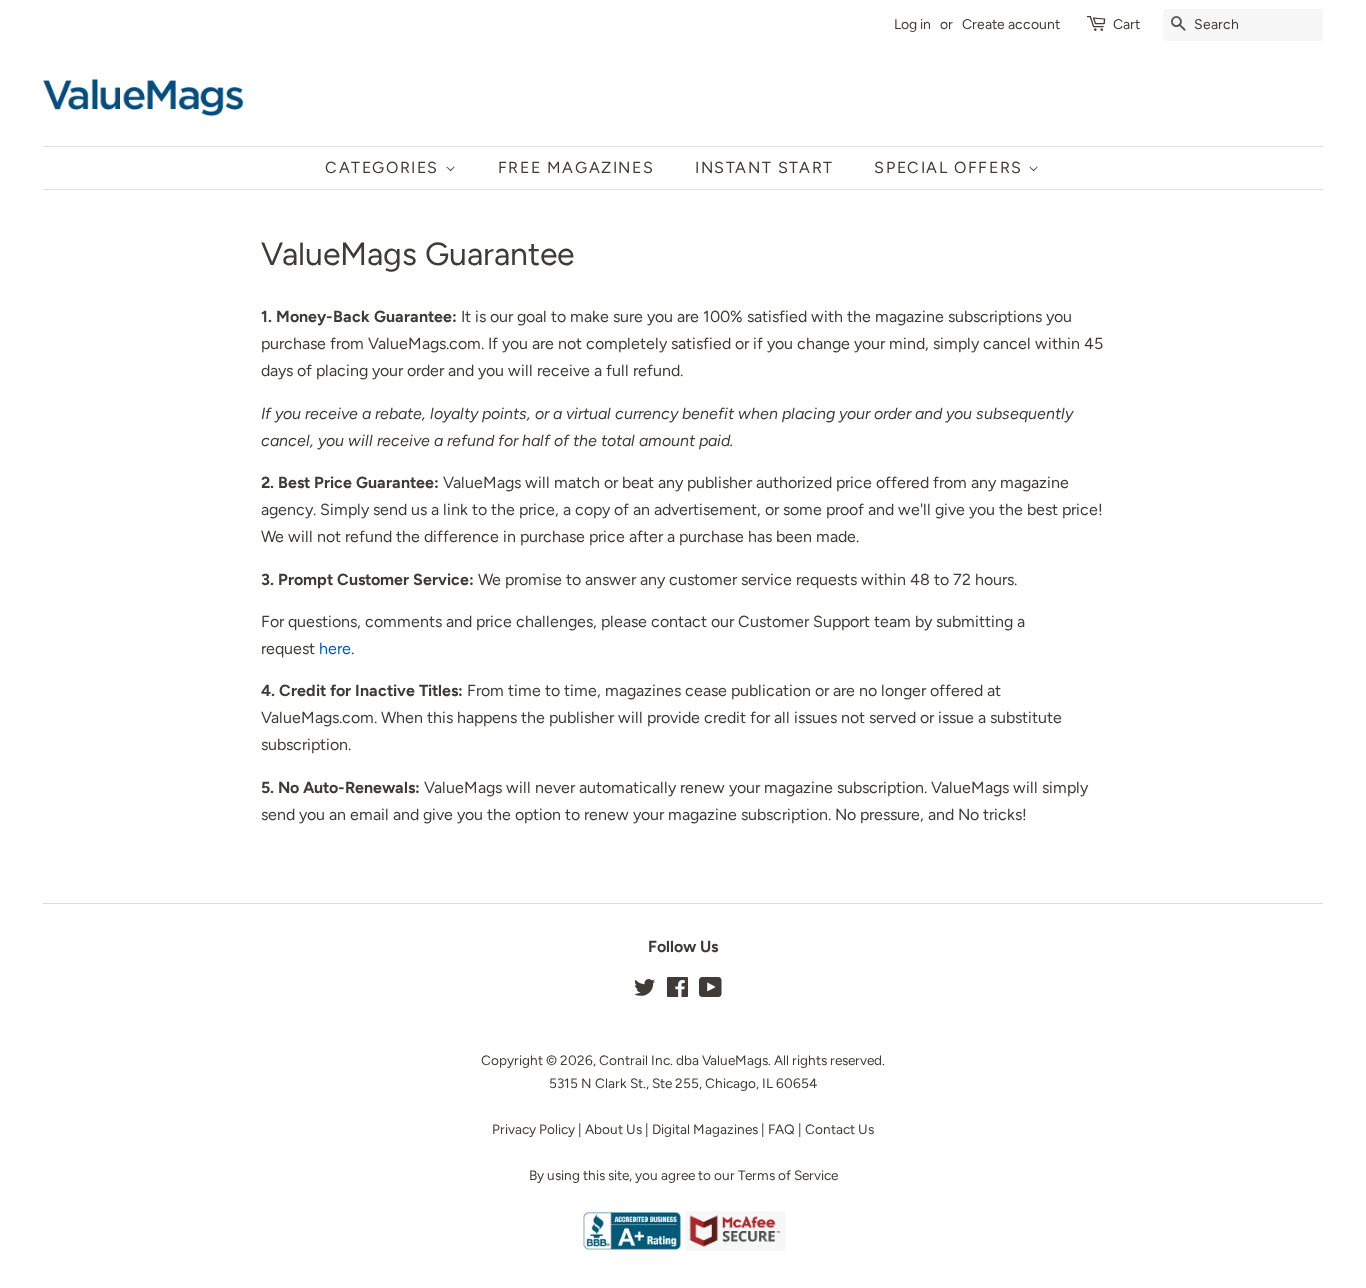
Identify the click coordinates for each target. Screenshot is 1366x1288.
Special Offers (951, 167)
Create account (1011, 24)
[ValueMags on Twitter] (645, 991)
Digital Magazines (705, 1129)
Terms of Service (788, 1175)
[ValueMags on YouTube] (710, 991)
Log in (912, 24)
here (335, 648)
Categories (385, 167)
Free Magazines (576, 167)
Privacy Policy (533, 1129)
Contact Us (839, 1129)
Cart (1126, 24)
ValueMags (735, 1060)
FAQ (781, 1129)
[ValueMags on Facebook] (677, 991)
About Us (613, 1129)
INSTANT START (764, 167)
